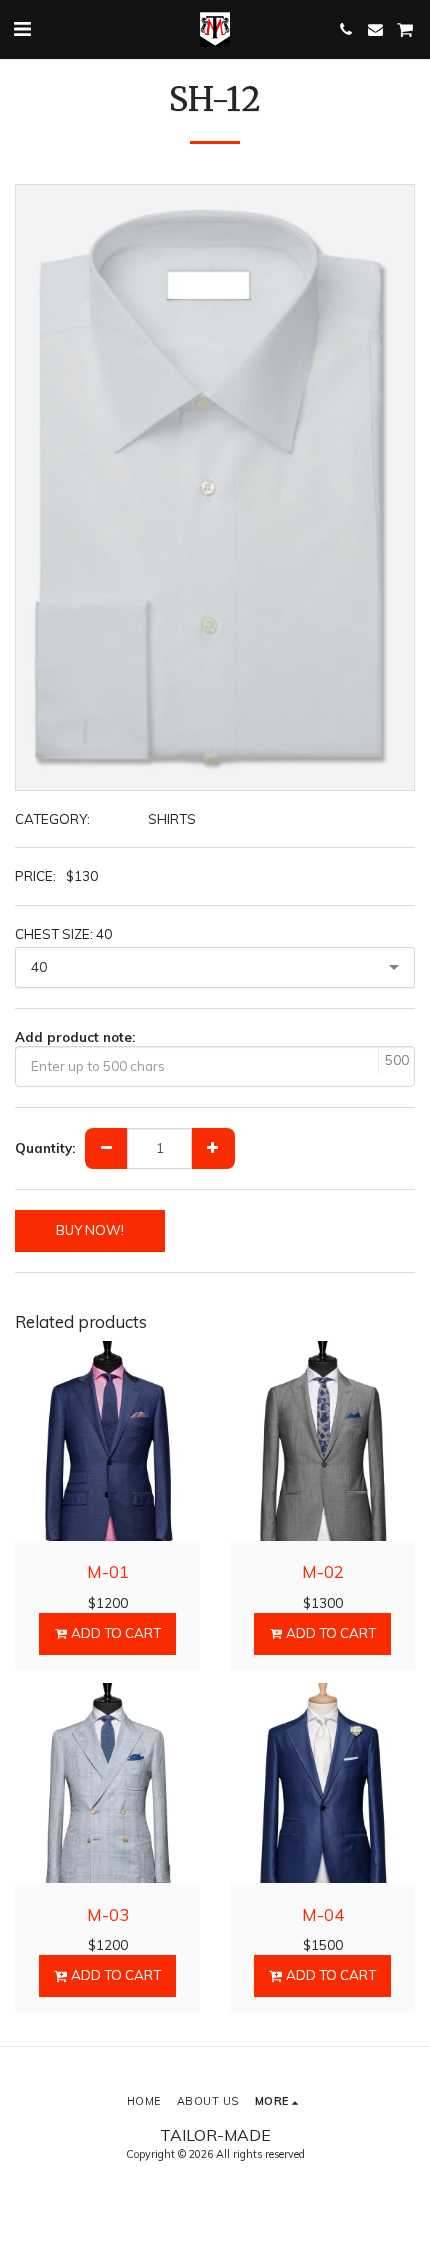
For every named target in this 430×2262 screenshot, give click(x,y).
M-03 (108, 1914)
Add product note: (75, 1037)
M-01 (108, 1571)
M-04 (323, 1914)
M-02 (323, 1571)
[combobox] (215, 967)
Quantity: (45, 1148)
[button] (22, 28)
